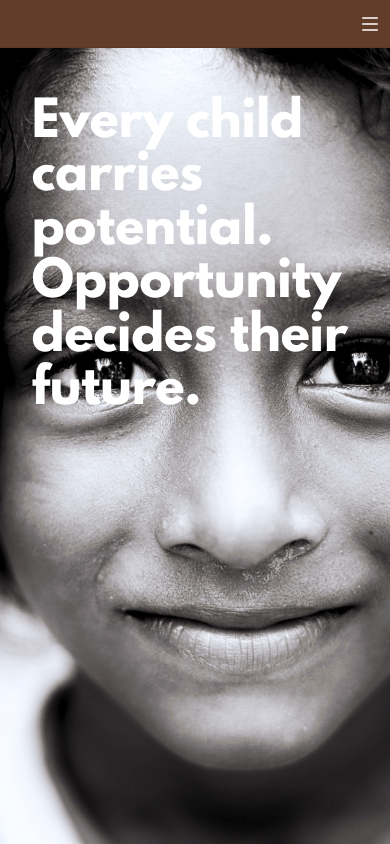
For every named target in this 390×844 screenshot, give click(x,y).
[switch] (370, 24)
